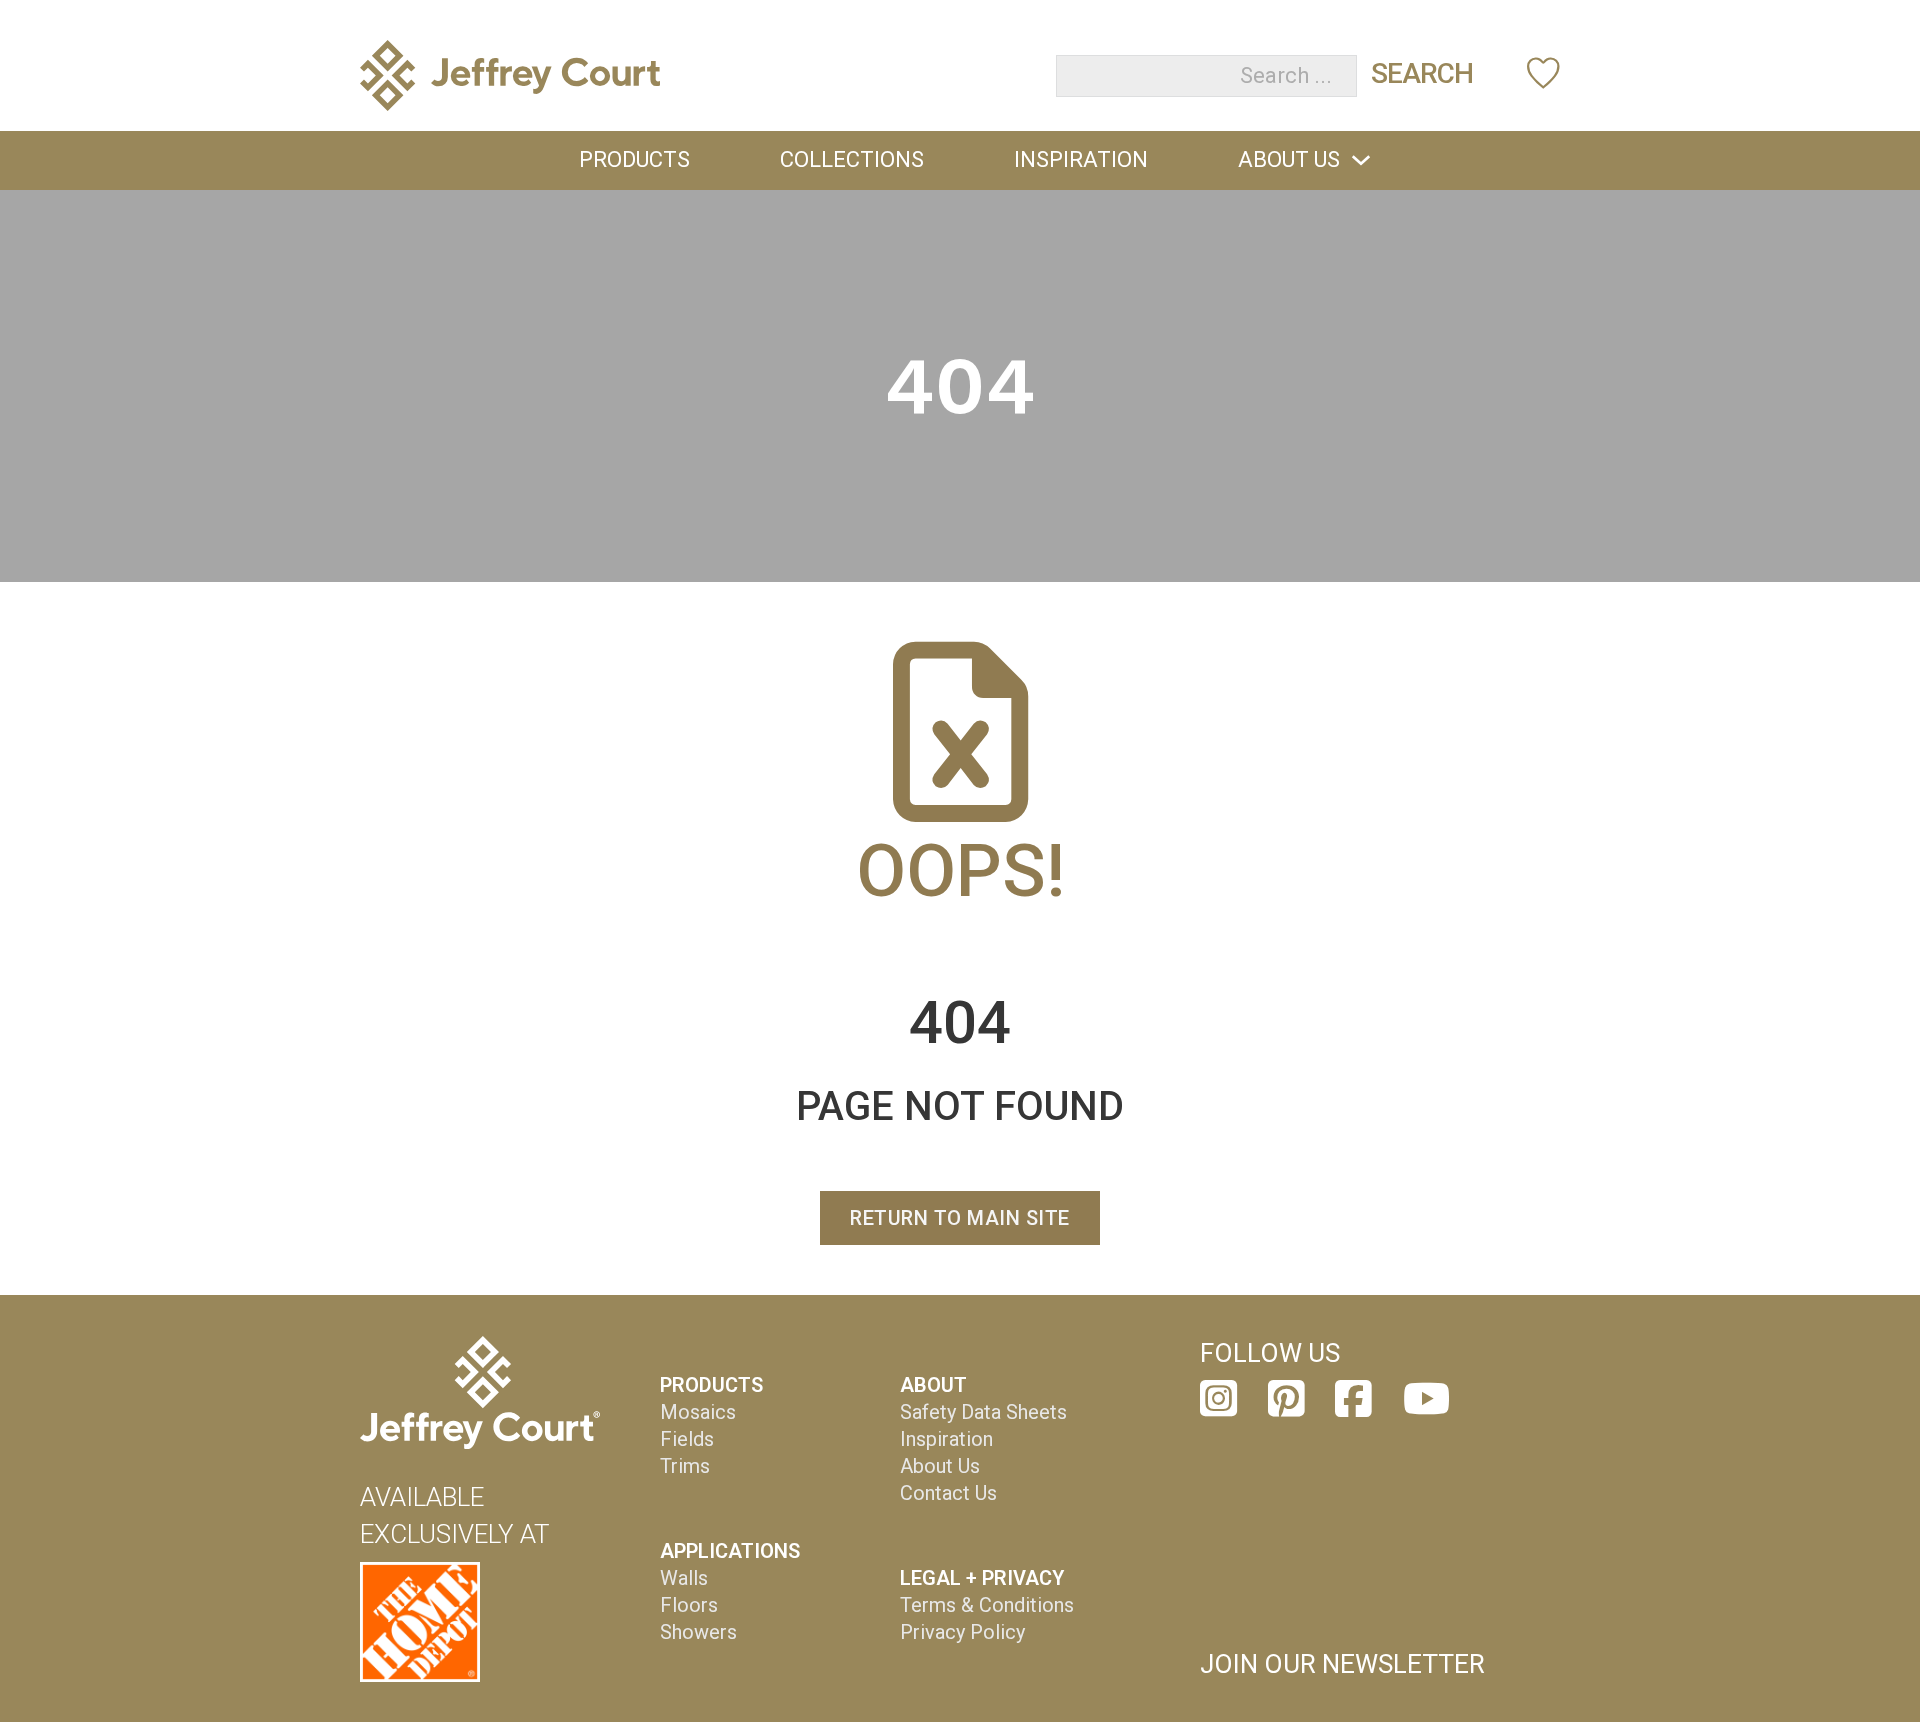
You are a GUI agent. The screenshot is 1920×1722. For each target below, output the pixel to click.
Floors (689, 1605)
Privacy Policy (962, 1632)
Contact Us (948, 1493)
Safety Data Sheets (983, 1412)
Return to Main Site (960, 1218)
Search (1422, 73)
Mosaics (698, 1412)
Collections (852, 159)
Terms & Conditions (987, 1605)
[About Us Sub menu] (1361, 160)
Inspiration (1081, 159)
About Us (1289, 159)
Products (634, 159)
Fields (687, 1439)
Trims (685, 1466)
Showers (698, 1632)
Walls (684, 1578)
